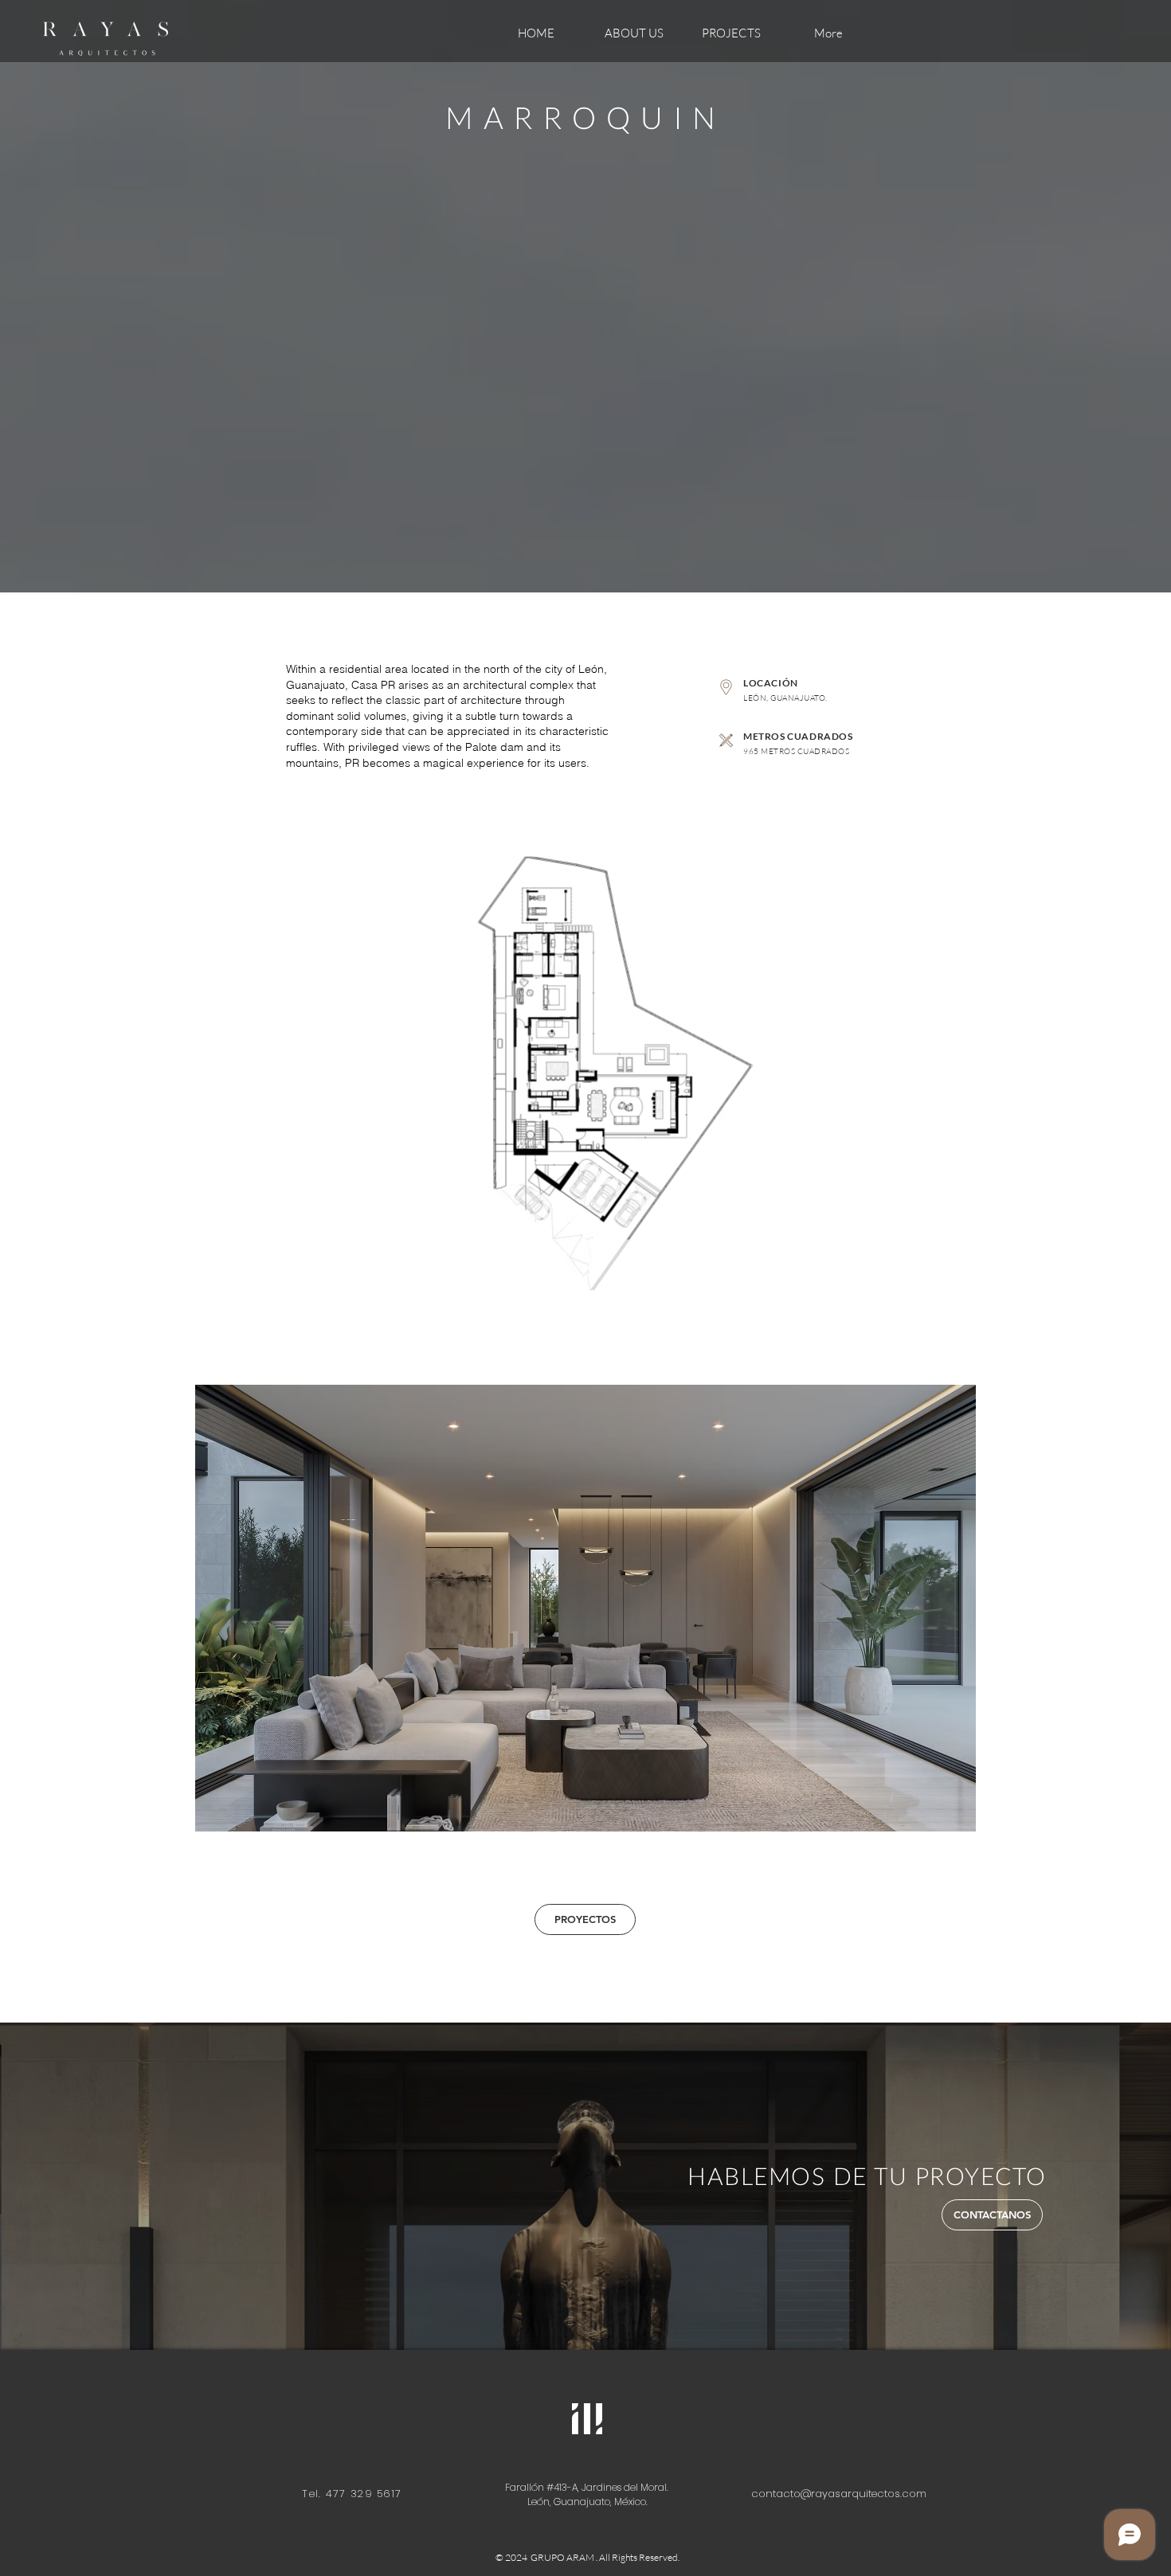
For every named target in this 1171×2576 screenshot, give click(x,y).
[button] (585, 1608)
